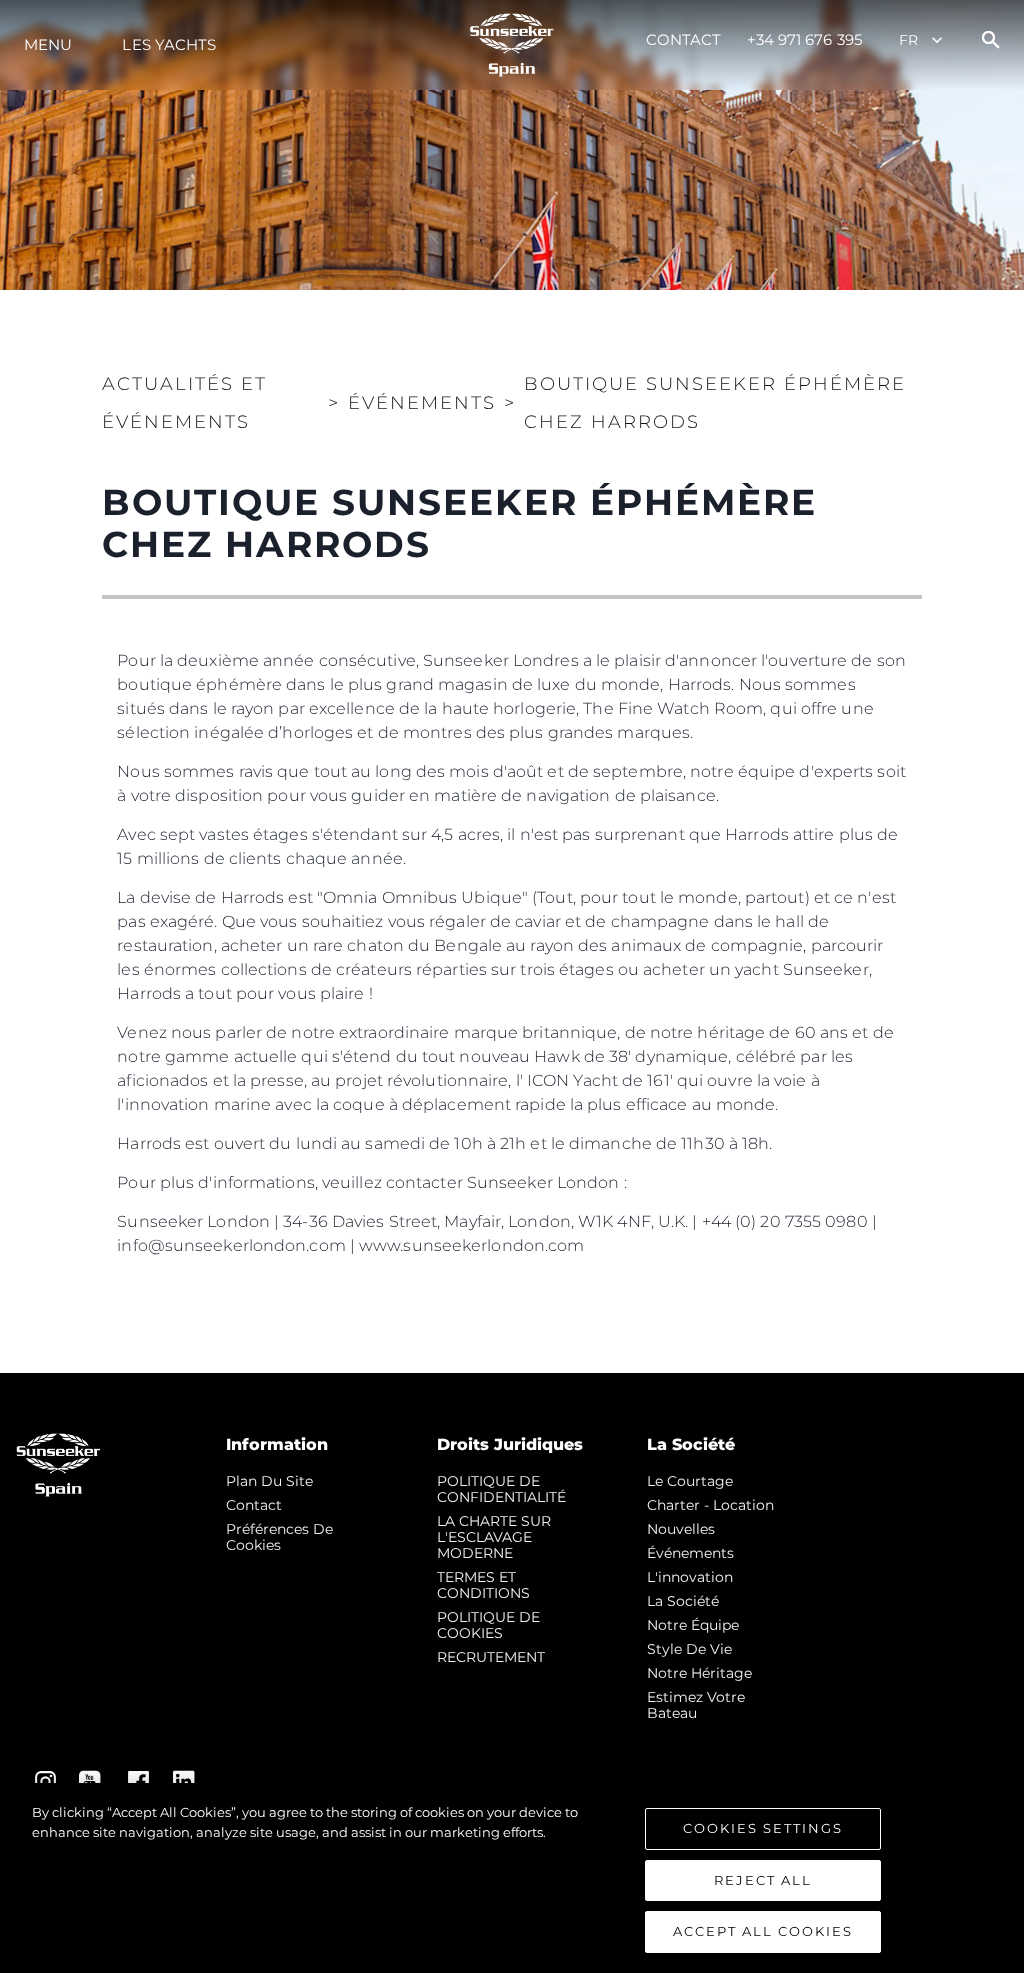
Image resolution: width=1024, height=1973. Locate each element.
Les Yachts (169, 44)
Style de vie (689, 1649)
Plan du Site (269, 1481)
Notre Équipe (693, 1625)
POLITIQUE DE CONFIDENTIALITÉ (501, 1489)
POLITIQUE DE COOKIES (488, 1625)
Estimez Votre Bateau (696, 1705)
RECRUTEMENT (491, 1657)
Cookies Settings (763, 1828)
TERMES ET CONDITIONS (483, 1585)
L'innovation (690, 1577)
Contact (684, 39)
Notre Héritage (699, 1673)
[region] (512, 1878)
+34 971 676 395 (805, 39)
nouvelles (681, 1529)
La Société (683, 1601)
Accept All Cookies (763, 1931)
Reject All (763, 1880)
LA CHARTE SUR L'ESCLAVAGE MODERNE (494, 1537)
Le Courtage (690, 1481)
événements (690, 1553)
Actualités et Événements (184, 403)
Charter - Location (710, 1505)
